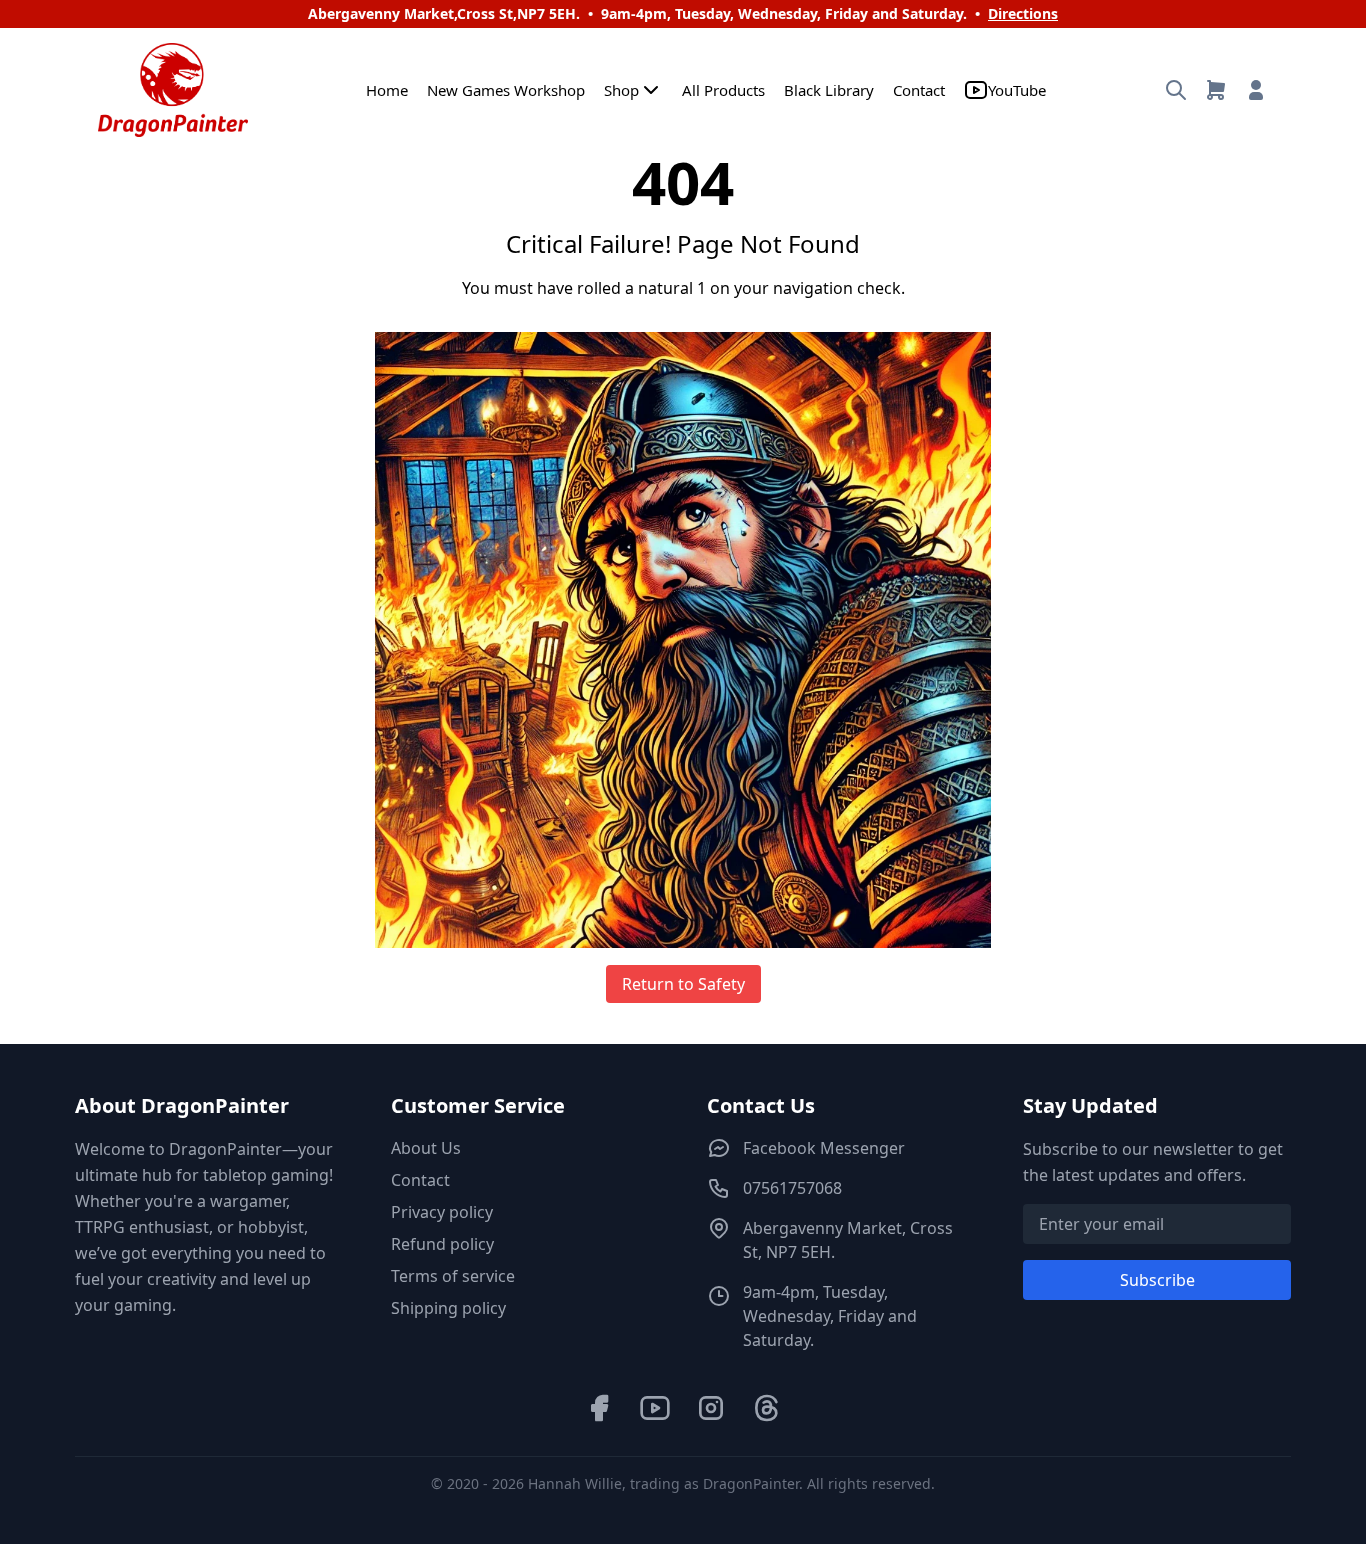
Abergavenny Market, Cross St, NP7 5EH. (848, 1240)
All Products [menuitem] (723, 90)
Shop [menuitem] (621, 90)
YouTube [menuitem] (1017, 90)
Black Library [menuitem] (829, 90)
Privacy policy (442, 1212)
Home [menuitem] (387, 90)
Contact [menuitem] (919, 90)
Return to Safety (683, 984)
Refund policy (442, 1244)
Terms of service (453, 1276)
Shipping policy (448, 1308)
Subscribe (1157, 1280)
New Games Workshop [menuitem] (506, 90)
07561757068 (792, 1188)
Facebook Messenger (824, 1148)
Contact (420, 1180)
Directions (1023, 13)
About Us (426, 1148)
